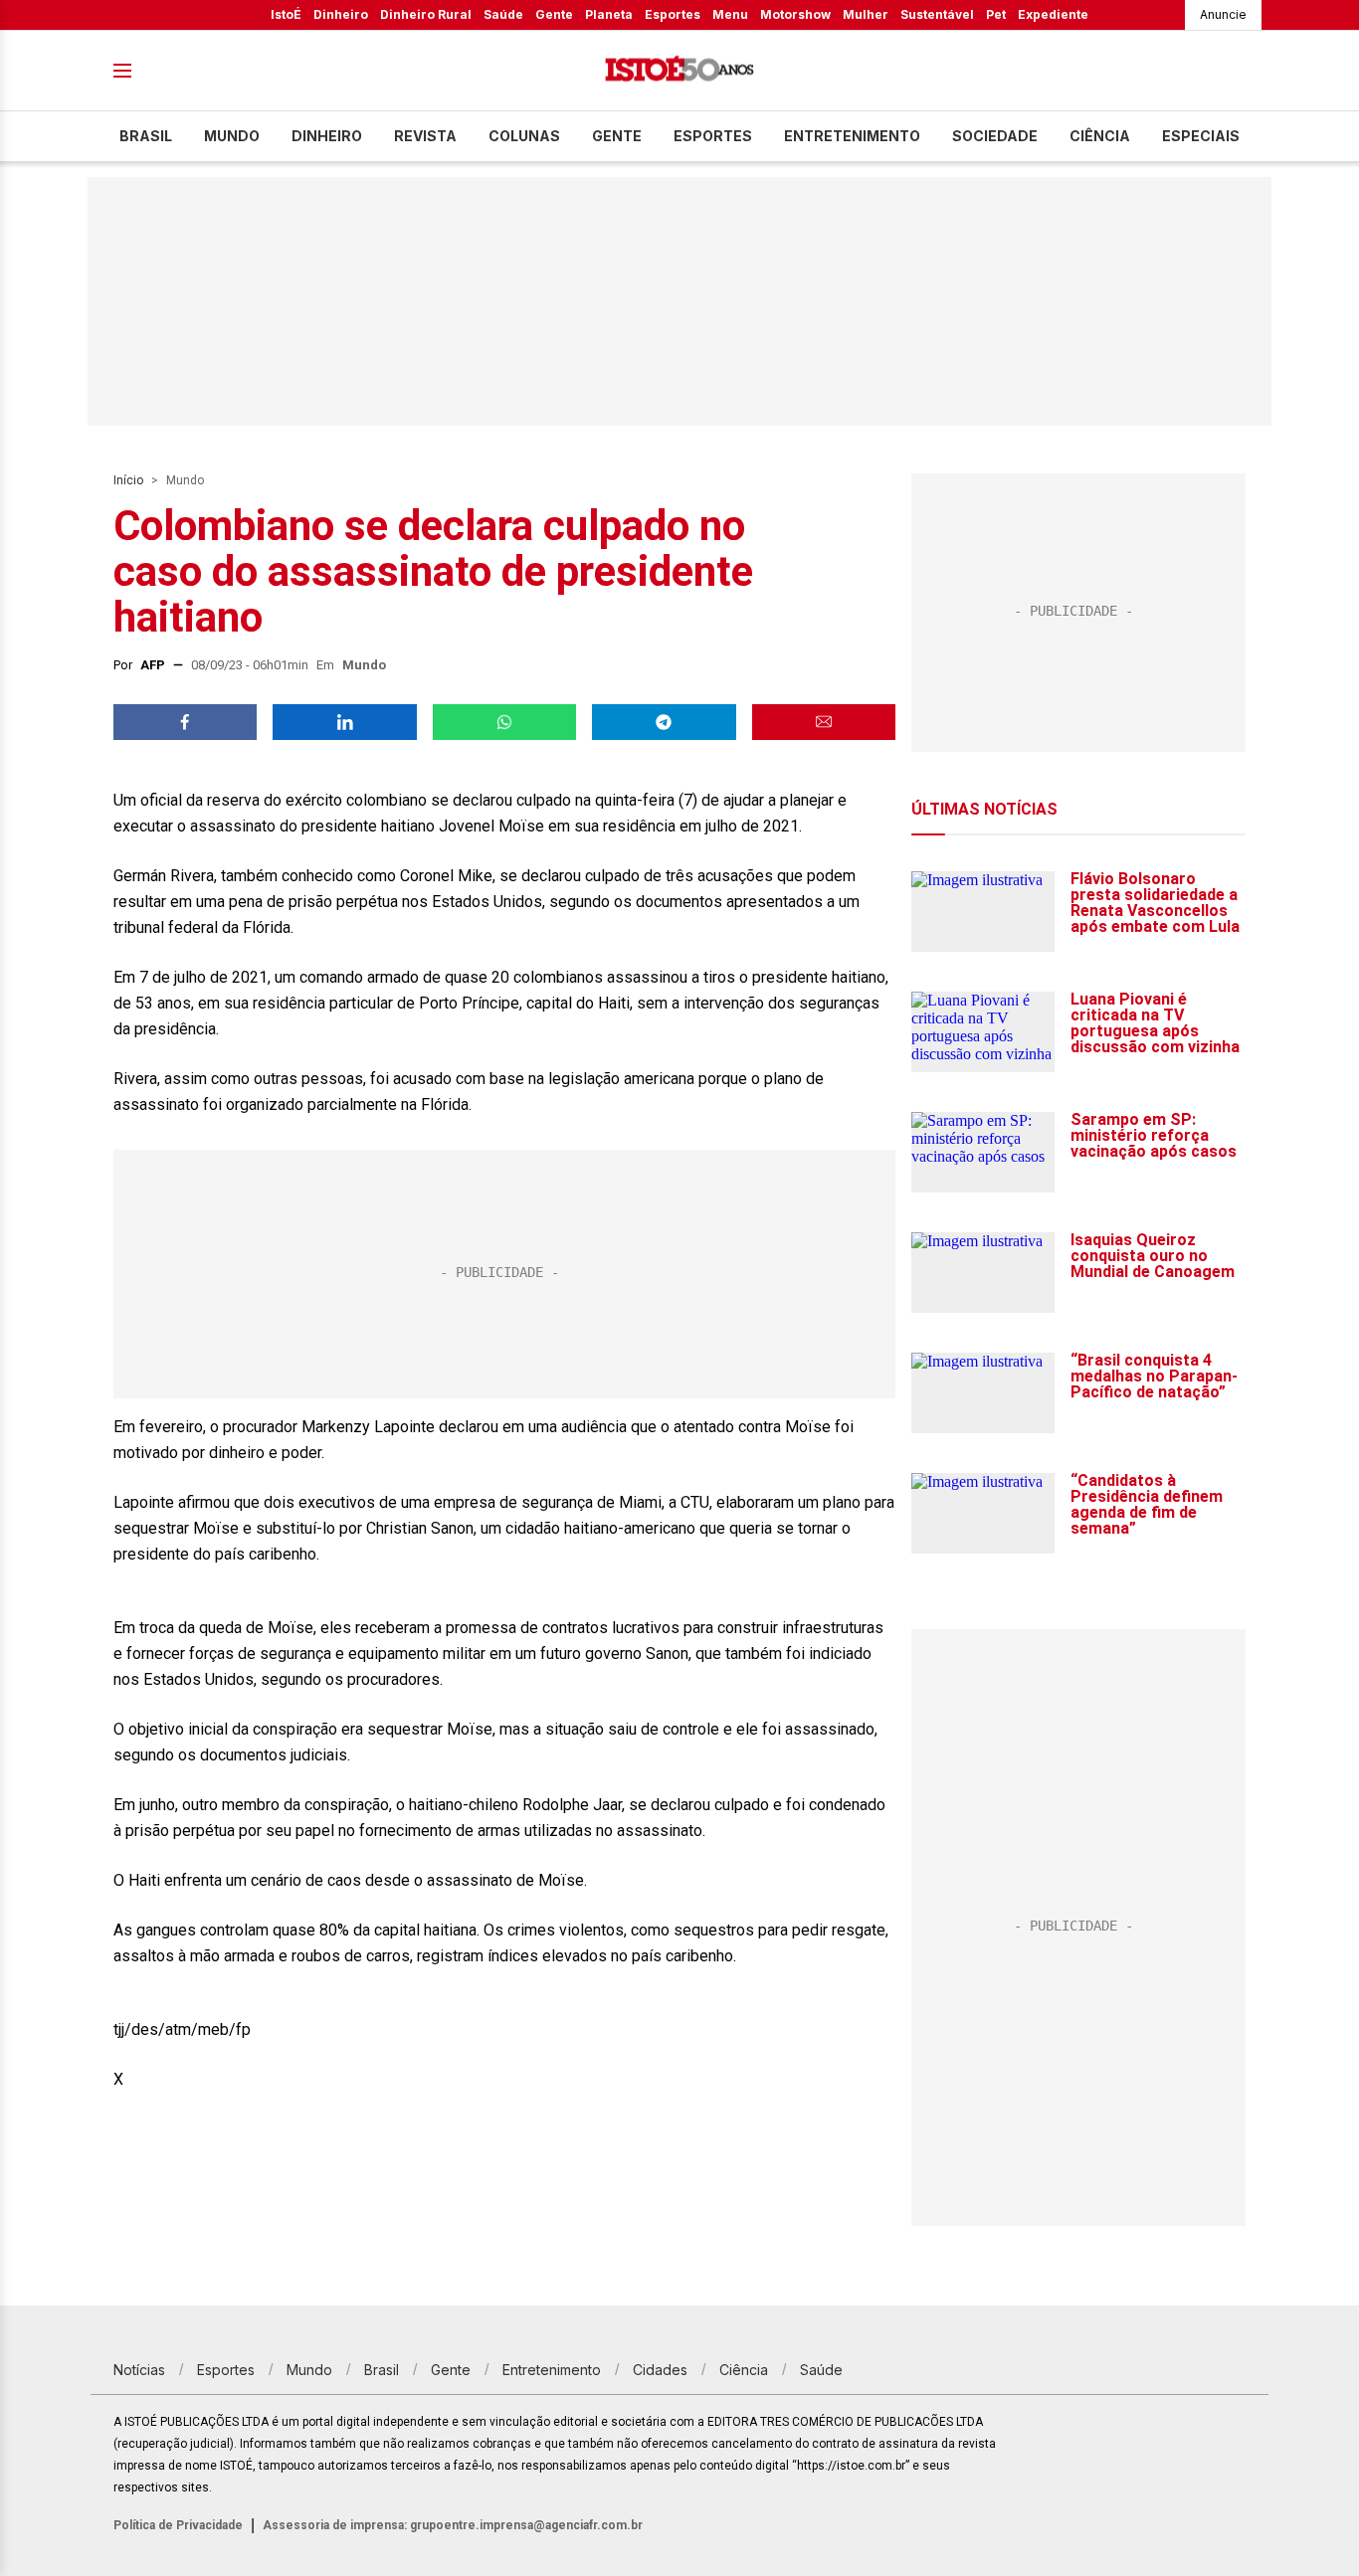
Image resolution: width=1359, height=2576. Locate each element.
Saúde (503, 14)
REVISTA (425, 136)
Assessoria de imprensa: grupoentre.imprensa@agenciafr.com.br (453, 2525)
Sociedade (995, 136)
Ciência (1100, 136)
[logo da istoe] (679, 71)
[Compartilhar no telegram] (664, 722)
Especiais (1201, 136)
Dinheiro (341, 14)
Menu (730, 14)
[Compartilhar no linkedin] (344, 722)
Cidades (660, 2370)
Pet (996, 14)
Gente (554, 14)
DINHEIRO (327, 136)
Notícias (139, 2370)
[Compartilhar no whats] (504, 722)
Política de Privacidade (178, 2525)
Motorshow (795, 14)
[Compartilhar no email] (824, 722)
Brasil (146, 136)
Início (128, 480)
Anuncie (1223, 14)
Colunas (524, 136)
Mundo (232, 136)
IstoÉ (286, 14)
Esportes (673, 14)
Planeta (609, 14)
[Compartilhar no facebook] (185, 722)
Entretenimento (852, 136)
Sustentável (937, 14)
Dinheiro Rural (426, 14)
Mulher (866, 14)
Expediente (1053, 14)
